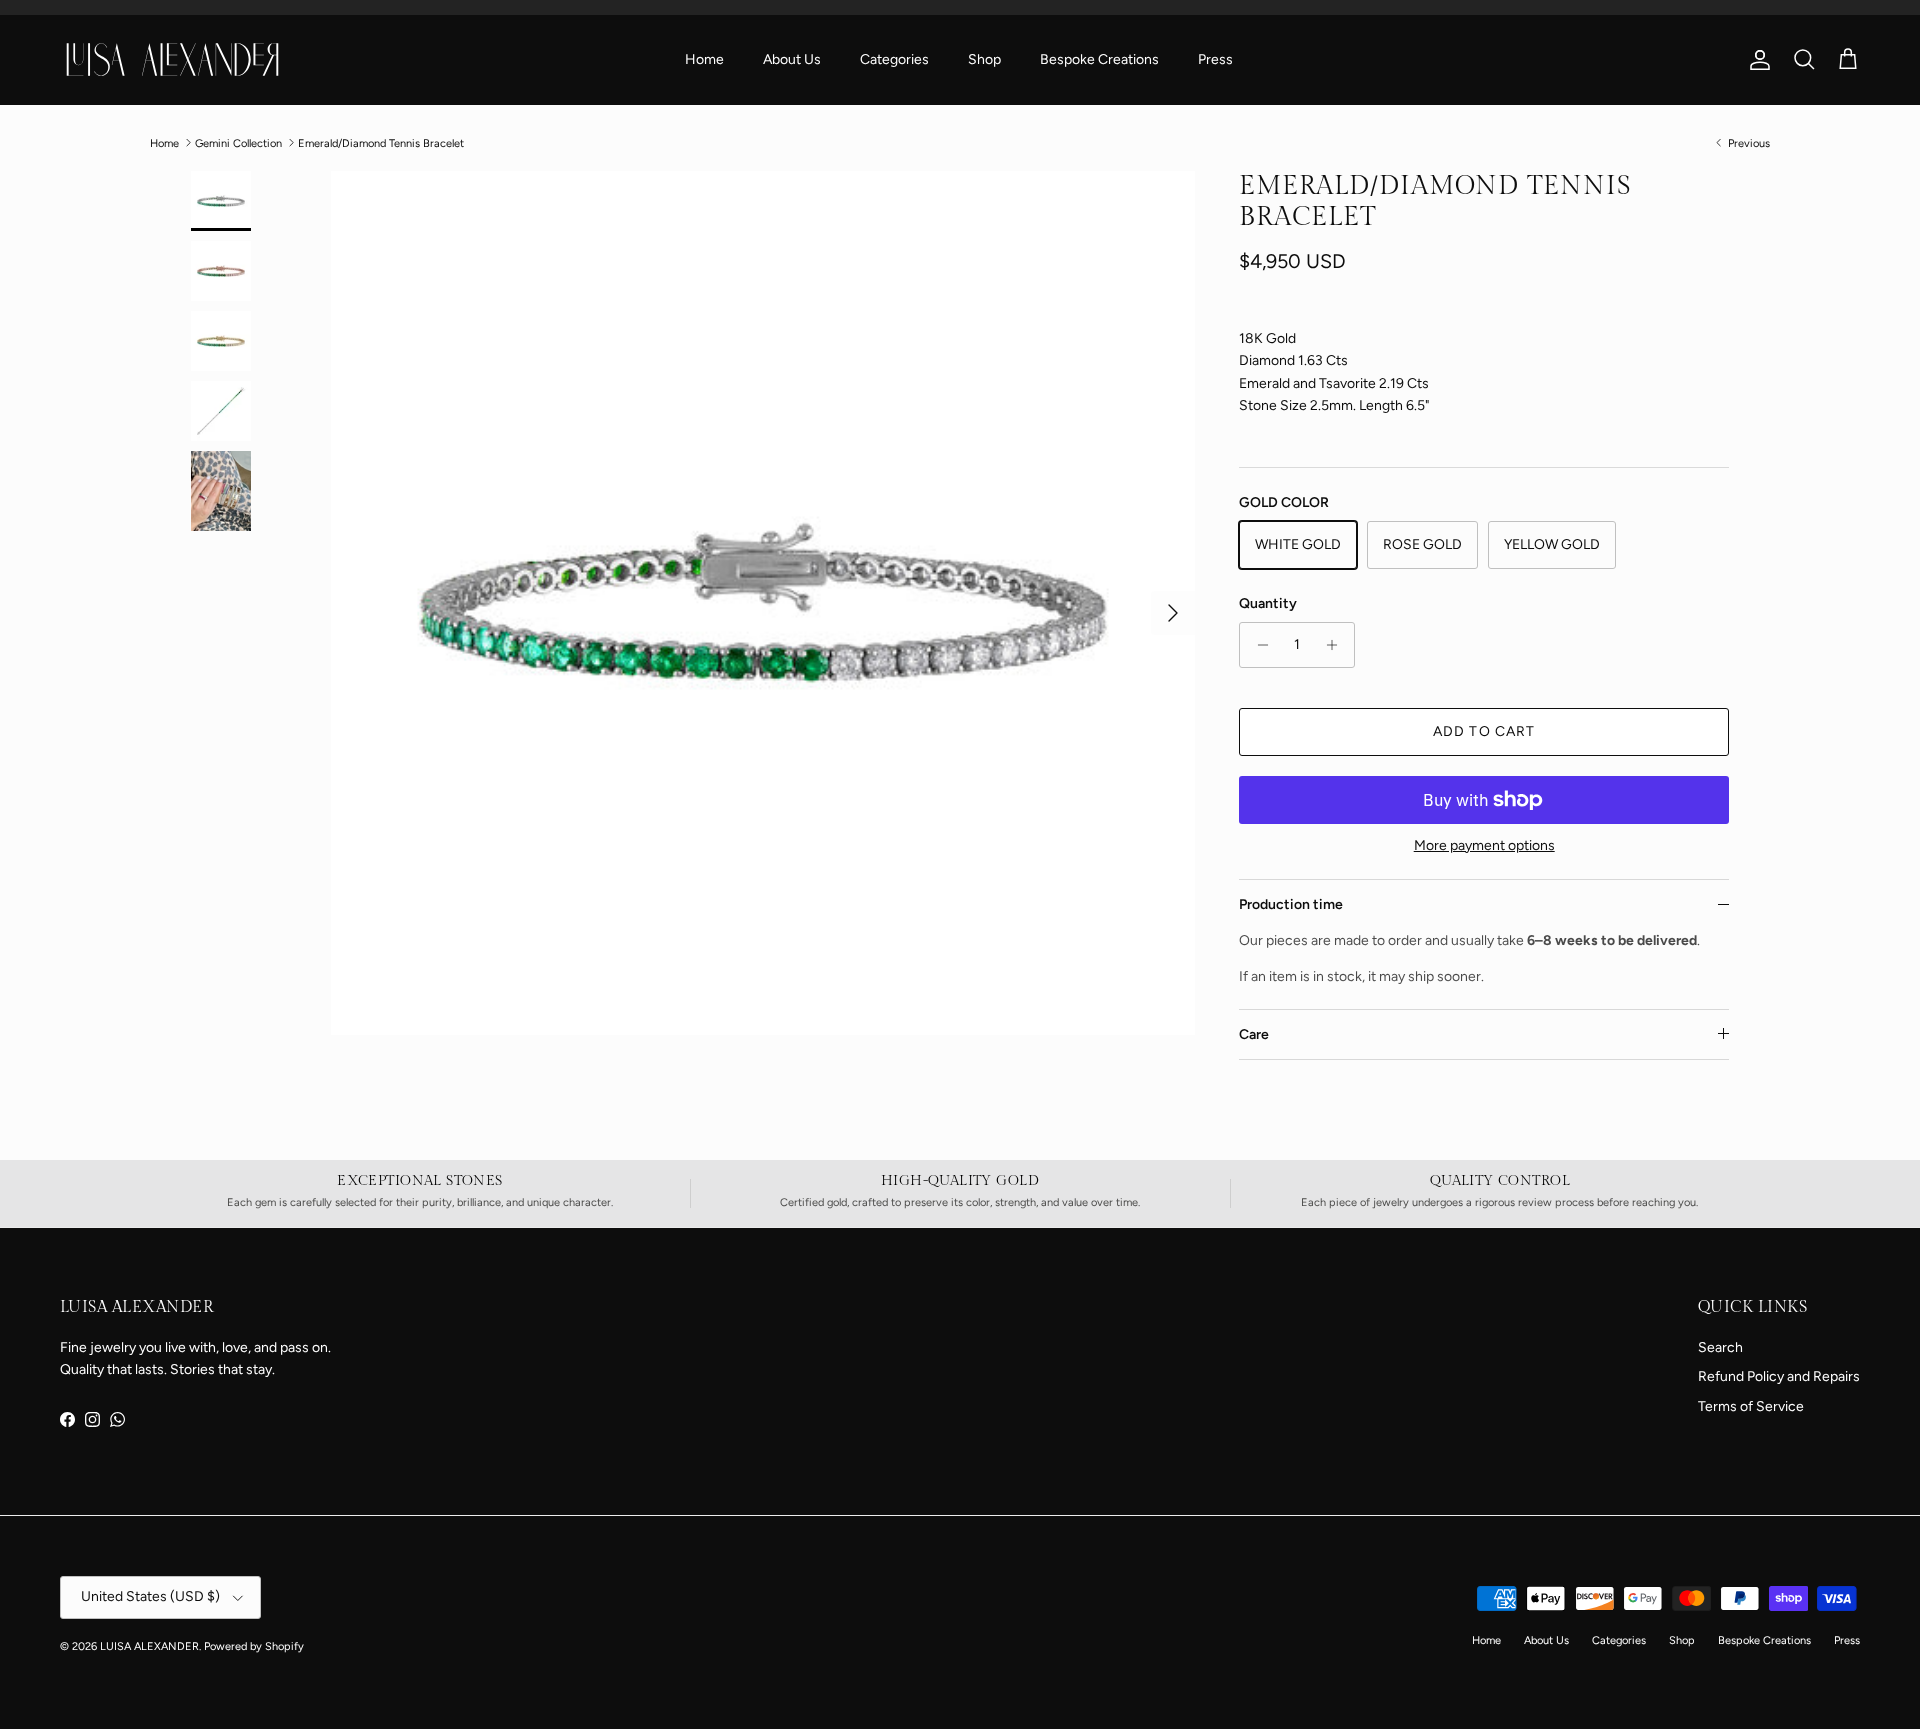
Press (1215, 59)
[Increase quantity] (1336, 645)
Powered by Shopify (254, 1646)
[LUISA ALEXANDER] (172, 59)
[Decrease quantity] (1257, 645)
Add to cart (1484, 731)
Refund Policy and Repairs (1779, 1376)
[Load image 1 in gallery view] (763, 603)
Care (1254, 1034)
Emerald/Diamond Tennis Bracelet (381, 142)
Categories (894, 59)
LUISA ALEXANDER (149, 1646)
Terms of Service (1751, 1406)
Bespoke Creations (1099, 59)
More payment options (1484, 846)
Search (1720, 1347)
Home (704, 59)
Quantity (1268, 603)
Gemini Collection (238, 142)
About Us (792, 59)
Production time (1291, 904)
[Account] (1756, 60)
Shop (984, 59)
